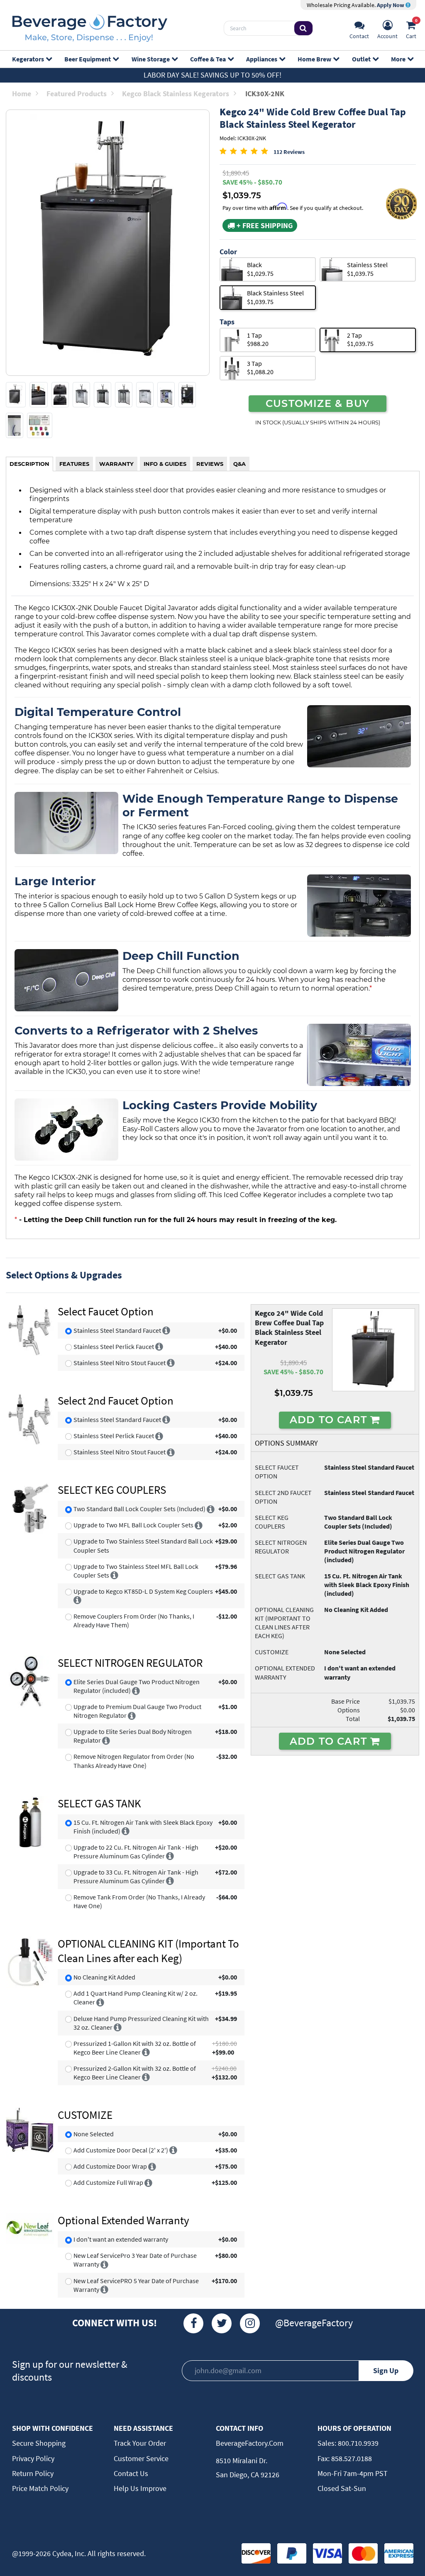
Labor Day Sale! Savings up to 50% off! (212, 75)
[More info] (166, 1330)
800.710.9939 (357, 2443)
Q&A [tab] (239, 464)
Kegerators (28, 59)
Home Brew (314, 59)
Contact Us (131, 2473)
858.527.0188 (351, 2458)
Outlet (361, 59)
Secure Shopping (39, 2443)
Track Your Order (140, 2443)
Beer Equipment (88, 59)
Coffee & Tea (208, 59)
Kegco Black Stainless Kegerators (176, 94)
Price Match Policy (40, 2488)
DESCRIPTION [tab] (29, 464)
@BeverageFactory (314, 2323)
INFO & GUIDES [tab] (165, 464)
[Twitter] (222, 2323)
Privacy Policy (33, 2458)
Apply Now (391, 5)
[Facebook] (193, 2323)
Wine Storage (151, 59)
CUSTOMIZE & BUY (318, 403)
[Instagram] (250, 2323)
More (398, 59)
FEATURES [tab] (74, 464)
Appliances (262, 59)
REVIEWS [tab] (210, 464)
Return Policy (33, 2473)
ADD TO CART (330, 1419)
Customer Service (141, 2458)
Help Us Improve (140, 2488)
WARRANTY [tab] (116, 464)
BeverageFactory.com (250, 2443)
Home (22, 94)
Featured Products (77, 94)
